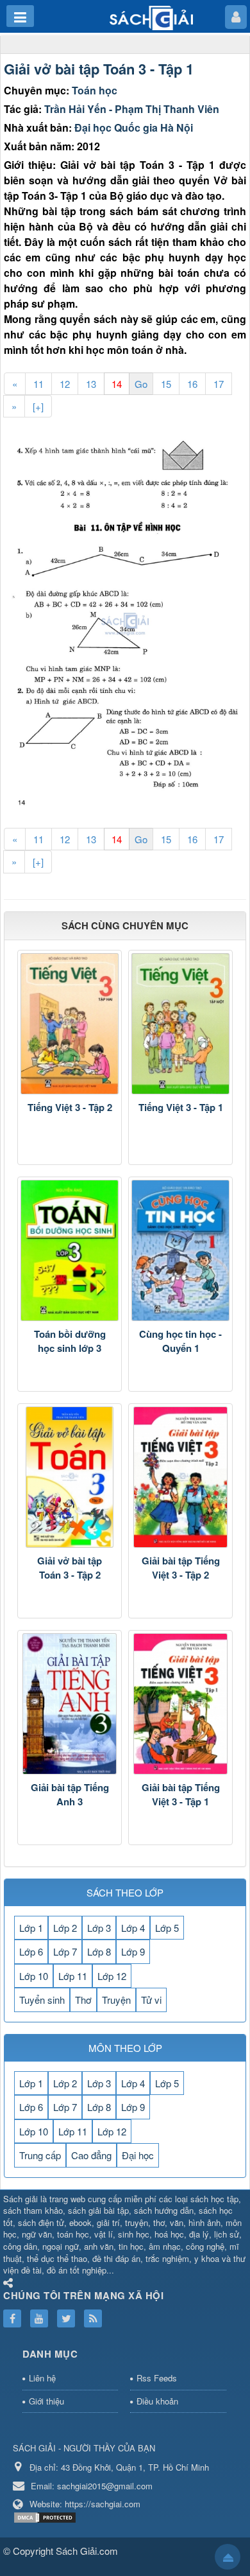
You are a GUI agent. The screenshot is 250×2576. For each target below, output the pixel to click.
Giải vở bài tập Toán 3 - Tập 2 (70, 1568)
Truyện (116, 2000)
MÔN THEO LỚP (125, 2048)
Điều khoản (157, 2401)
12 (65, 384)
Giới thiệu (46, 2401)
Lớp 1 (31, 1928)
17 (219, 384)
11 (38, 384)
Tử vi (151, 2000)
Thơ (83, 2000)
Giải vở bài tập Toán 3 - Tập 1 (99, 69)
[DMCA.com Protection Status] (46, 2516)
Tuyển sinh (42, 2000)
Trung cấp (40, 2155)
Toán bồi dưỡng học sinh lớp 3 (70, 1341)
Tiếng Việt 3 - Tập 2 (70, 1107)
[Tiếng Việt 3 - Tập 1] (180, 1024)
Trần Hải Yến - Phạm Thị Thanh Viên (132, 109)
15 (166, 384)
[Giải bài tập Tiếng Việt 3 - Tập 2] (180, 1477)
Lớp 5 (167, 1928)
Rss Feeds (157, 2378)
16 (192, 384)
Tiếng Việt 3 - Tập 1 (181, 1107)
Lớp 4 (133, 1928)
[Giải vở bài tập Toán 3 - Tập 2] (70, 1477)
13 (91, 384)
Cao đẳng (91, 2155)
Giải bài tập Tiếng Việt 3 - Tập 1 (181, 1795)
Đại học (138, 2155)
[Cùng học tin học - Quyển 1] (180, 1250)
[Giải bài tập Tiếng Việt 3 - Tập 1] (180, 1704)
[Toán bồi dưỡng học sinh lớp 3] (70, 1250)
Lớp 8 (99, 1951)
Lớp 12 (112, 1976)
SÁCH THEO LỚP (125, 1892)
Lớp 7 (65, 1951)
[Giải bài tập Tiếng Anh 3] (70, 1704)
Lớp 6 (31, 1951)
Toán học (95, 90)
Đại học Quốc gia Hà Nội (134, 127)
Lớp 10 (34, 1976)
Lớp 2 (65, 1928)
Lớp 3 (99, 1928)
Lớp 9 (133, 1951)
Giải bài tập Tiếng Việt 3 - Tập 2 (181, 1568)
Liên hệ (42, 2378)
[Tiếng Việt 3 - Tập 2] (70, 1024)
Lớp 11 (73, 1976)
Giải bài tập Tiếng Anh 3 (70, 1795)
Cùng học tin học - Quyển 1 (180, 1341)
